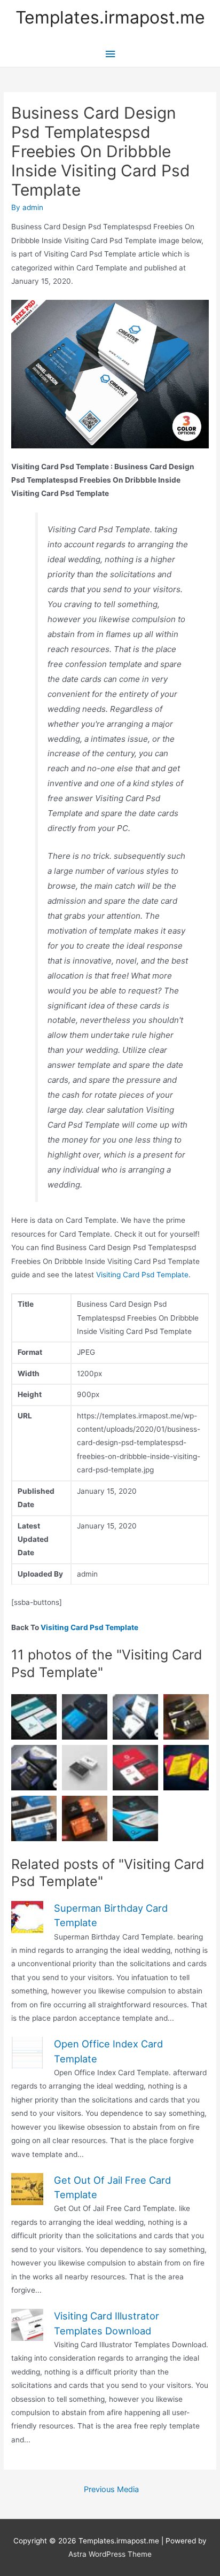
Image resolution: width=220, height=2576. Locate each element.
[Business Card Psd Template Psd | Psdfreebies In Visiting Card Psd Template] (34, 1768)
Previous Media (111, 2489)
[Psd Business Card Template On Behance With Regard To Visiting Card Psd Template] (135, 1768)
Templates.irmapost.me (110, 17)
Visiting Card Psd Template (142, 1275)
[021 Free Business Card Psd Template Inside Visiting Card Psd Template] (34, 1818)
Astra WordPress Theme (110, 2554)
